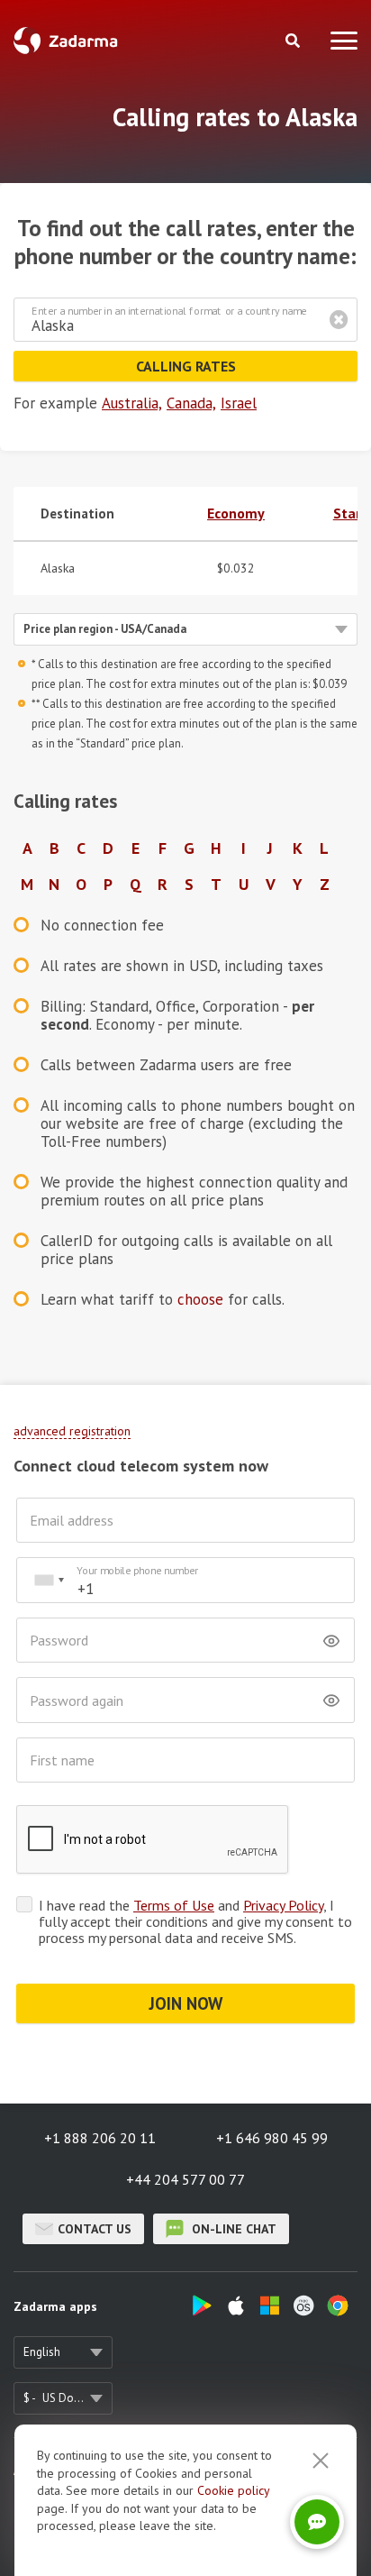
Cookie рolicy (233, 2490)
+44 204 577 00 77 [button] (185, 2179)
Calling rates (186, 366)
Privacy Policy (283, 1905)
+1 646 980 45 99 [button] (272, 2138)
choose (200, 1299)
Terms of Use (174, 1905)
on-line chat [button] (232, 2229)
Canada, (191, 403)
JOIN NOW (186, 2003)
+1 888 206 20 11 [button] (100, 2138)
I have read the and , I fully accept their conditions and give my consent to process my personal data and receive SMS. (195, 1921)
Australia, (132, 403)
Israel (239, 403)
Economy (236, 513)
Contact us (95, 2229)
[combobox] (49, 1580)
